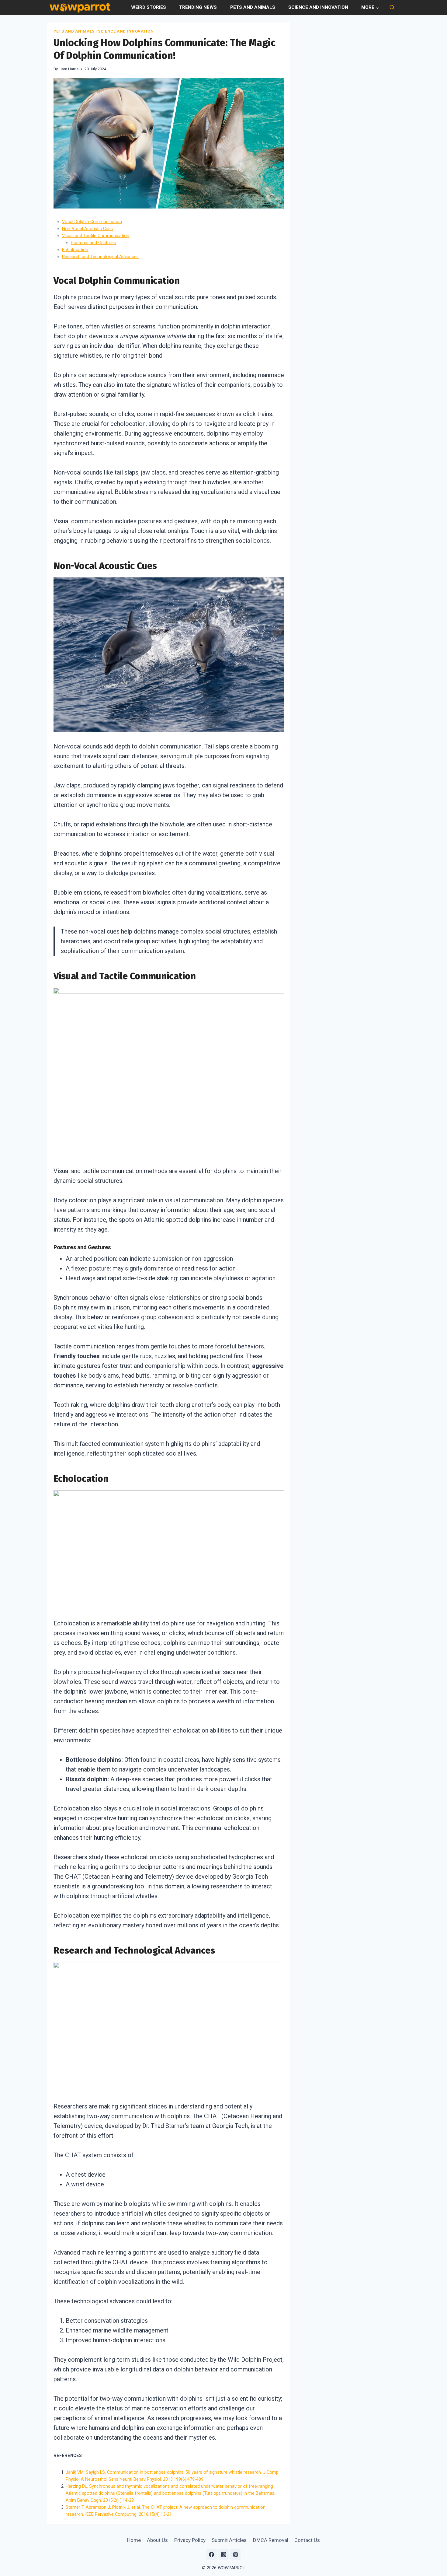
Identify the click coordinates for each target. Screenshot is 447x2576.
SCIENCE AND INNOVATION (318, 7)
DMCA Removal (271, 2540)
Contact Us (307, 2540)
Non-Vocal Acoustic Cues (87, 229)
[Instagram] (223, 2554)
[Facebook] (212, 2554)
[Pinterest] (235, 2554)
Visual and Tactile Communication (96, 236)
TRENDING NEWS (198, 7)
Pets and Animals (74, 31)
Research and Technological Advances (100, 257)
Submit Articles (229, 2540)
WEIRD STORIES (149, 7)
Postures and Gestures (93, 243)
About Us (157, 2540)
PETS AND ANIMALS (253, 7)
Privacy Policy (190, 2540)
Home (134, 2540)
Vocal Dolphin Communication (92, 222)
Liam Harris (69, 69)
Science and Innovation (126, 31)
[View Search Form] (392, 8)
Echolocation (75, 250)
